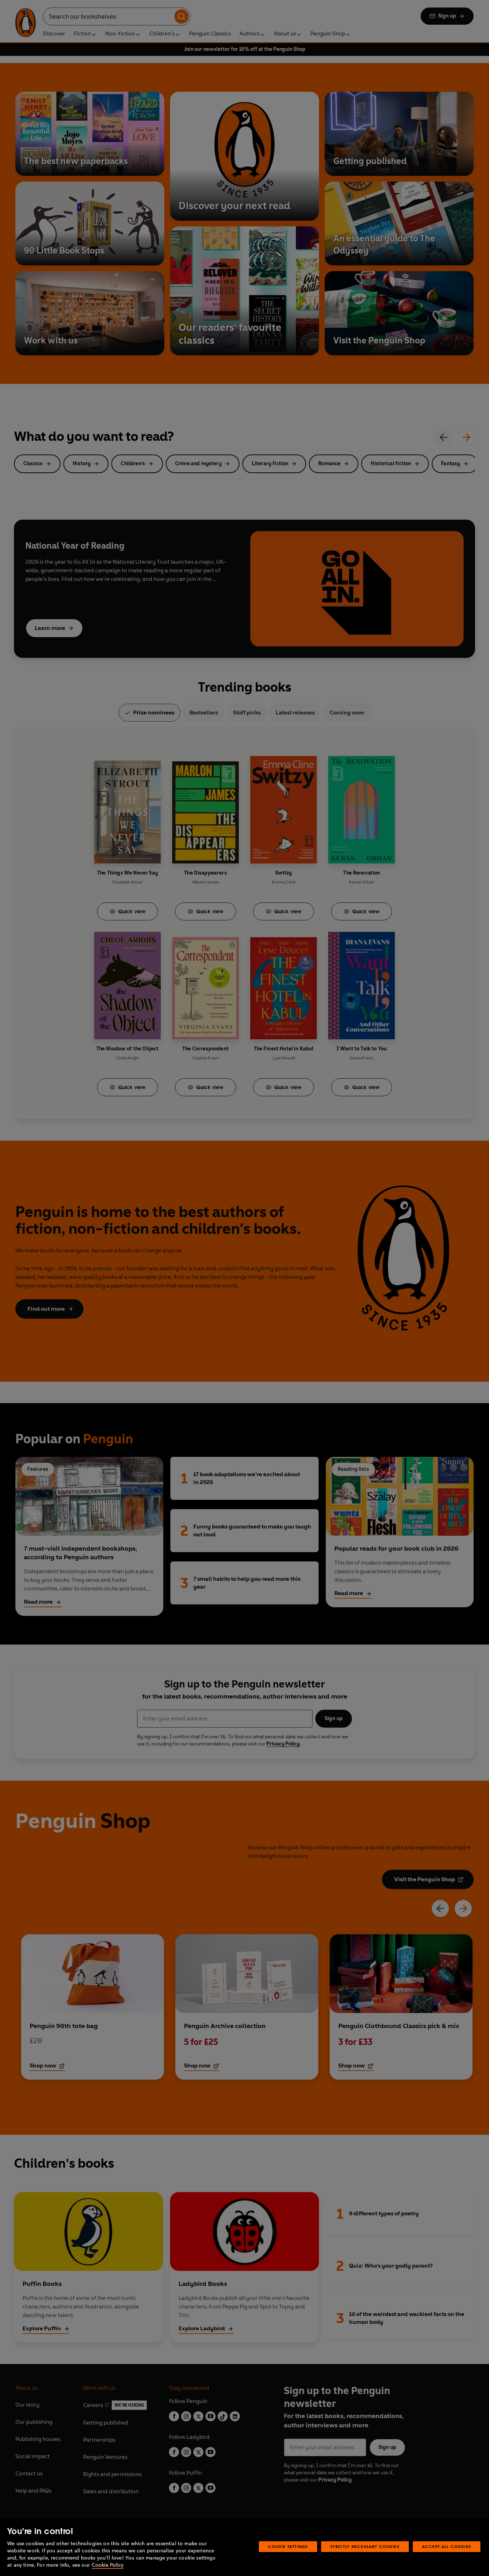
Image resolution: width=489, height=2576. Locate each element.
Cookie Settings (288, 2546)
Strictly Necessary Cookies (365, 2546)
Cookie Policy (108, 2565)
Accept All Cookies (447, 2546)
